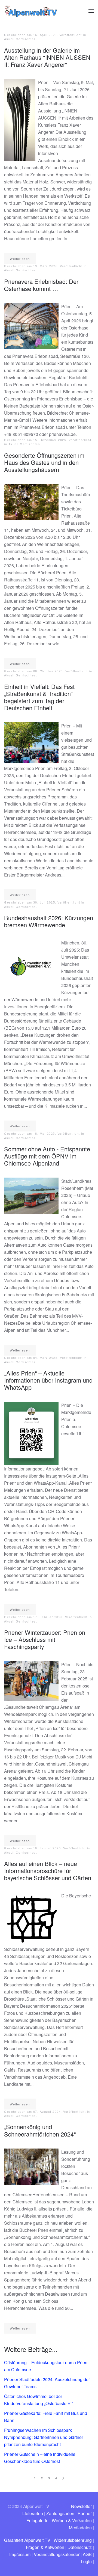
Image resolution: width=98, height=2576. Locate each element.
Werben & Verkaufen (72, 2520)
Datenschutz (80, 2547)
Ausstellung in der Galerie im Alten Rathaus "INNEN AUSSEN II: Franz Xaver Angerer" (47, 57)
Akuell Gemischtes (20, 39)
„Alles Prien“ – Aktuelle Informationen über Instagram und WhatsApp (48, 1380)
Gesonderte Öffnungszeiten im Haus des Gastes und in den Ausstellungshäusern (44, 462)
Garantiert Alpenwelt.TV (27, 2540)
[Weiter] (63, 2478)
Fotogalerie (37, 2520)
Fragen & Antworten (45, 2547)
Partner (85, 2513)
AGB (87, 2554)
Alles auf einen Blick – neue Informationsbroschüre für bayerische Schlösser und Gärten (48, 1871)
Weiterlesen (20, 259)
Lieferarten (33, 2513)
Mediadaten (80, 2528)
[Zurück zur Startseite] (31, 11)
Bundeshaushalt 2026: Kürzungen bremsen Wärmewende (49, 921)
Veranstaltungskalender (57, 2554)
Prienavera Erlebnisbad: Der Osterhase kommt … (41, 285)
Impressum (20, 2554)
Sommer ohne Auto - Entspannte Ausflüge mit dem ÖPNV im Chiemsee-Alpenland (47, 1156)
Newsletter (81, 2506)
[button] (91, 11)
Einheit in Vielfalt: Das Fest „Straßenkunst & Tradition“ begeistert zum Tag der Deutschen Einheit (39, 697)
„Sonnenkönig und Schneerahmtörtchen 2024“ (40, 2130)
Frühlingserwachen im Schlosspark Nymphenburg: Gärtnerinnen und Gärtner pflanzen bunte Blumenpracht (44, 2437)
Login (86, 2561)
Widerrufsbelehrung (73, 2540)
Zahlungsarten (60, 2513)
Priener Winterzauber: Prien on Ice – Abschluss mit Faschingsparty (45, 1639)
